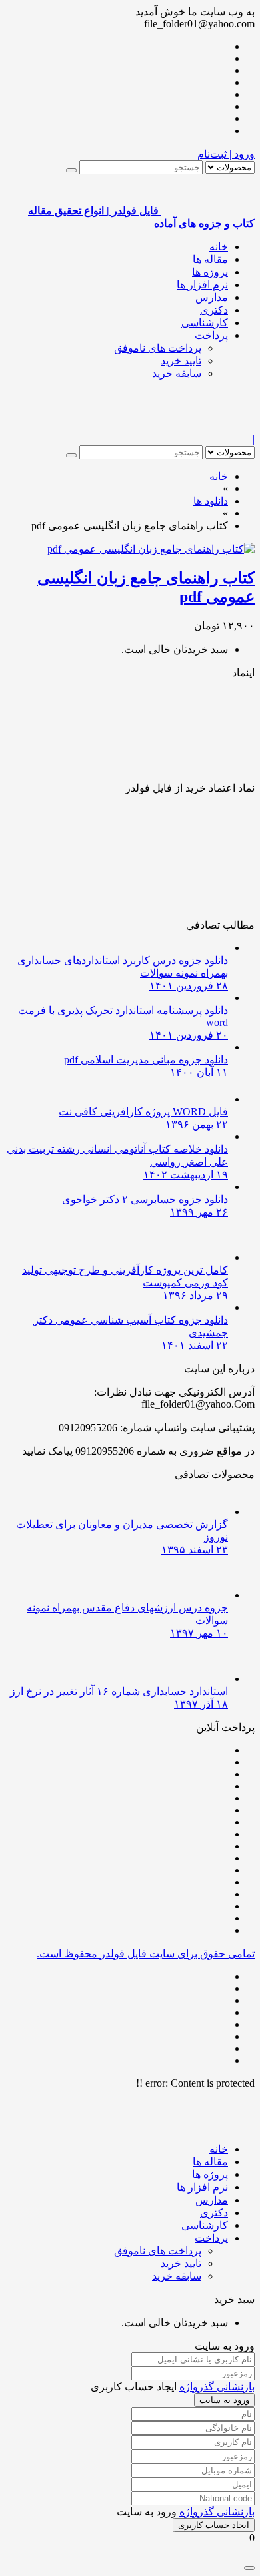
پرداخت (211, 335)
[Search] (71, 170)
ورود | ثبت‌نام (226, 154)
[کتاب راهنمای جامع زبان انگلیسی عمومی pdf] (151, 549)
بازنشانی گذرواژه (217, 2387)
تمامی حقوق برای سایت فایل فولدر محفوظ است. (146, 1954)
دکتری (214, 310)
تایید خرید (181, 361)
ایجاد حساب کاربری (214, 2525)
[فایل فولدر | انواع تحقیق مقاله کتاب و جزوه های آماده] (208, 427)
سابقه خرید (177, 373)
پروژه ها (210, 272)
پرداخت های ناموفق (158, 348)
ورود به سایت (224, 2400)
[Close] (249, 2568)
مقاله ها (210, 259)
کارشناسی (205, 323)
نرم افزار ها (202, 285)
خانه (219, 247)
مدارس (212, 297)
